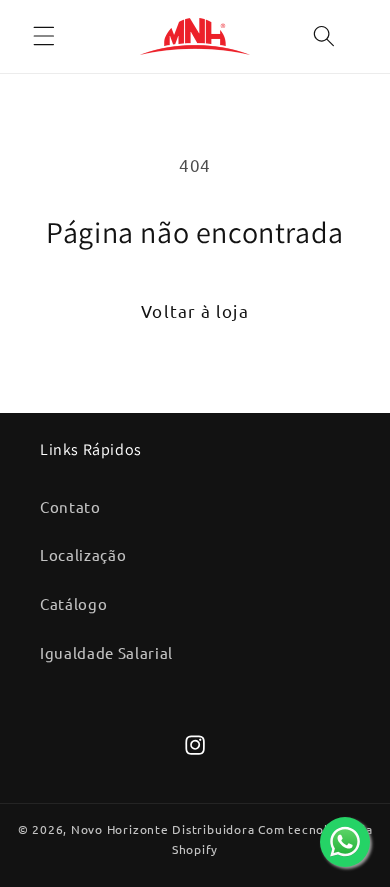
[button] (44, 36)
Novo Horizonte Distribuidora (163, 829)
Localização (83, 554)
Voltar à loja (194, 310)
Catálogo (73, 603)
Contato (70, 506)
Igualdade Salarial (106, 652)
